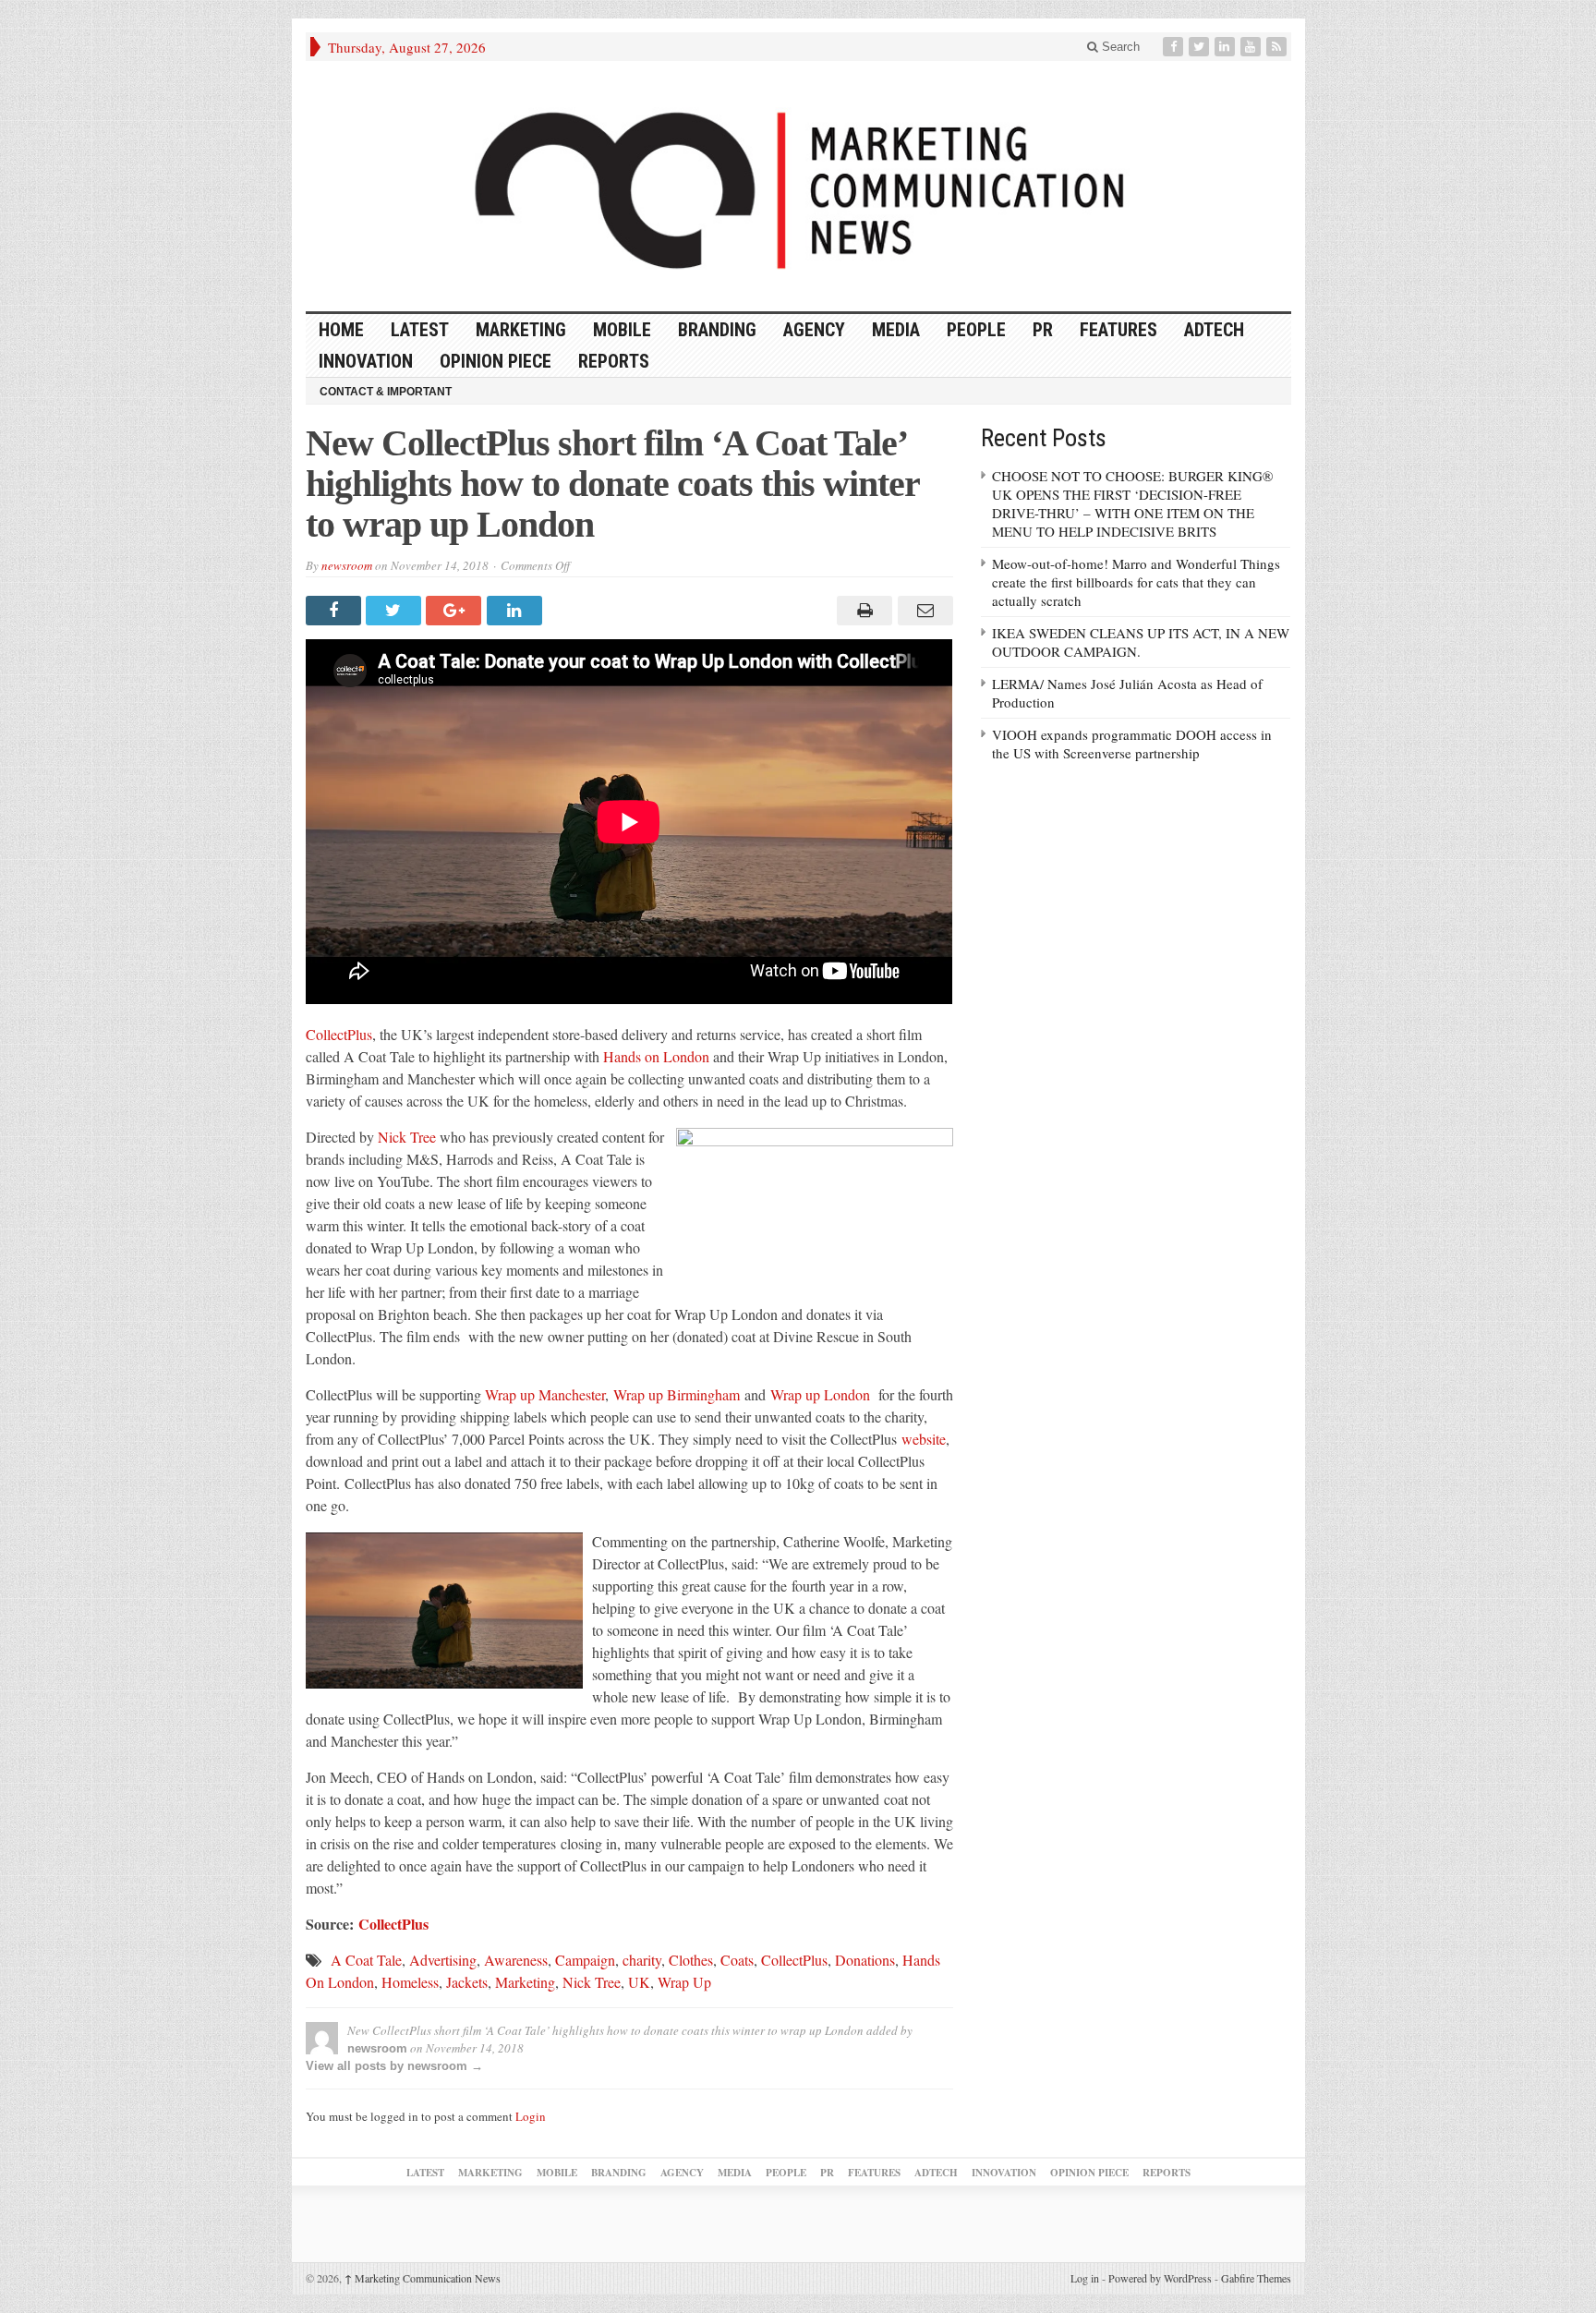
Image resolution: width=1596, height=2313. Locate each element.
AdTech (1214, 330)
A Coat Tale (366, 1960)
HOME (341, 330)
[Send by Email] (922, 611)
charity (642, 1960)
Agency (814, 330)
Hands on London (656, 1056)
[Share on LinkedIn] (517, 611)
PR (1043, 330)
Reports (614, 361)
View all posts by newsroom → (394, 2066)
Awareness (516, 1960)
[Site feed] (1278, 47)
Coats (737, 1960)
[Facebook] (1175, 47)
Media (896, 330)
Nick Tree (407, 1137)
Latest (420, 330)
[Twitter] (1201, 47)
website (924, 1439)
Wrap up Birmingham (677, 1394)
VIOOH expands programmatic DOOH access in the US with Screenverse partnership (1132, 744)
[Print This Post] (862, 611)
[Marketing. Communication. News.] (798, 186)
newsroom (347, 565)
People (976, 330)
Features (1118, 330)
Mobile (622, 330)
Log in (1085, 2278)
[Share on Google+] (456, 611)
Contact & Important (386, 392)
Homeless (410, 1982)
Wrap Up (684, 1982)
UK (639, 1982)
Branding (717, 330)
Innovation (366, 361)
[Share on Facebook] (336, 611)
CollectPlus (339, 1034)
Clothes (691, 1960)
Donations (865, 1960)
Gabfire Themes (1256, 2278)
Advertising (443, 1960)
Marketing (521, 330)
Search (1119, 47)
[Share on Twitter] (396, 611)
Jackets (467, 1982)
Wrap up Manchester (545, 1394)
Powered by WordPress (1160, 2278)
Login (531, 2116)
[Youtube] (1252, 47)
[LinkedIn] (1227, 47)
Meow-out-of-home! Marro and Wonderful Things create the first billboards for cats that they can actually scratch (1136, 582)
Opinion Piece (496, 361)
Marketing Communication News (423, 2278)
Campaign (585, 1960)
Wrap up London (820, 1394)
